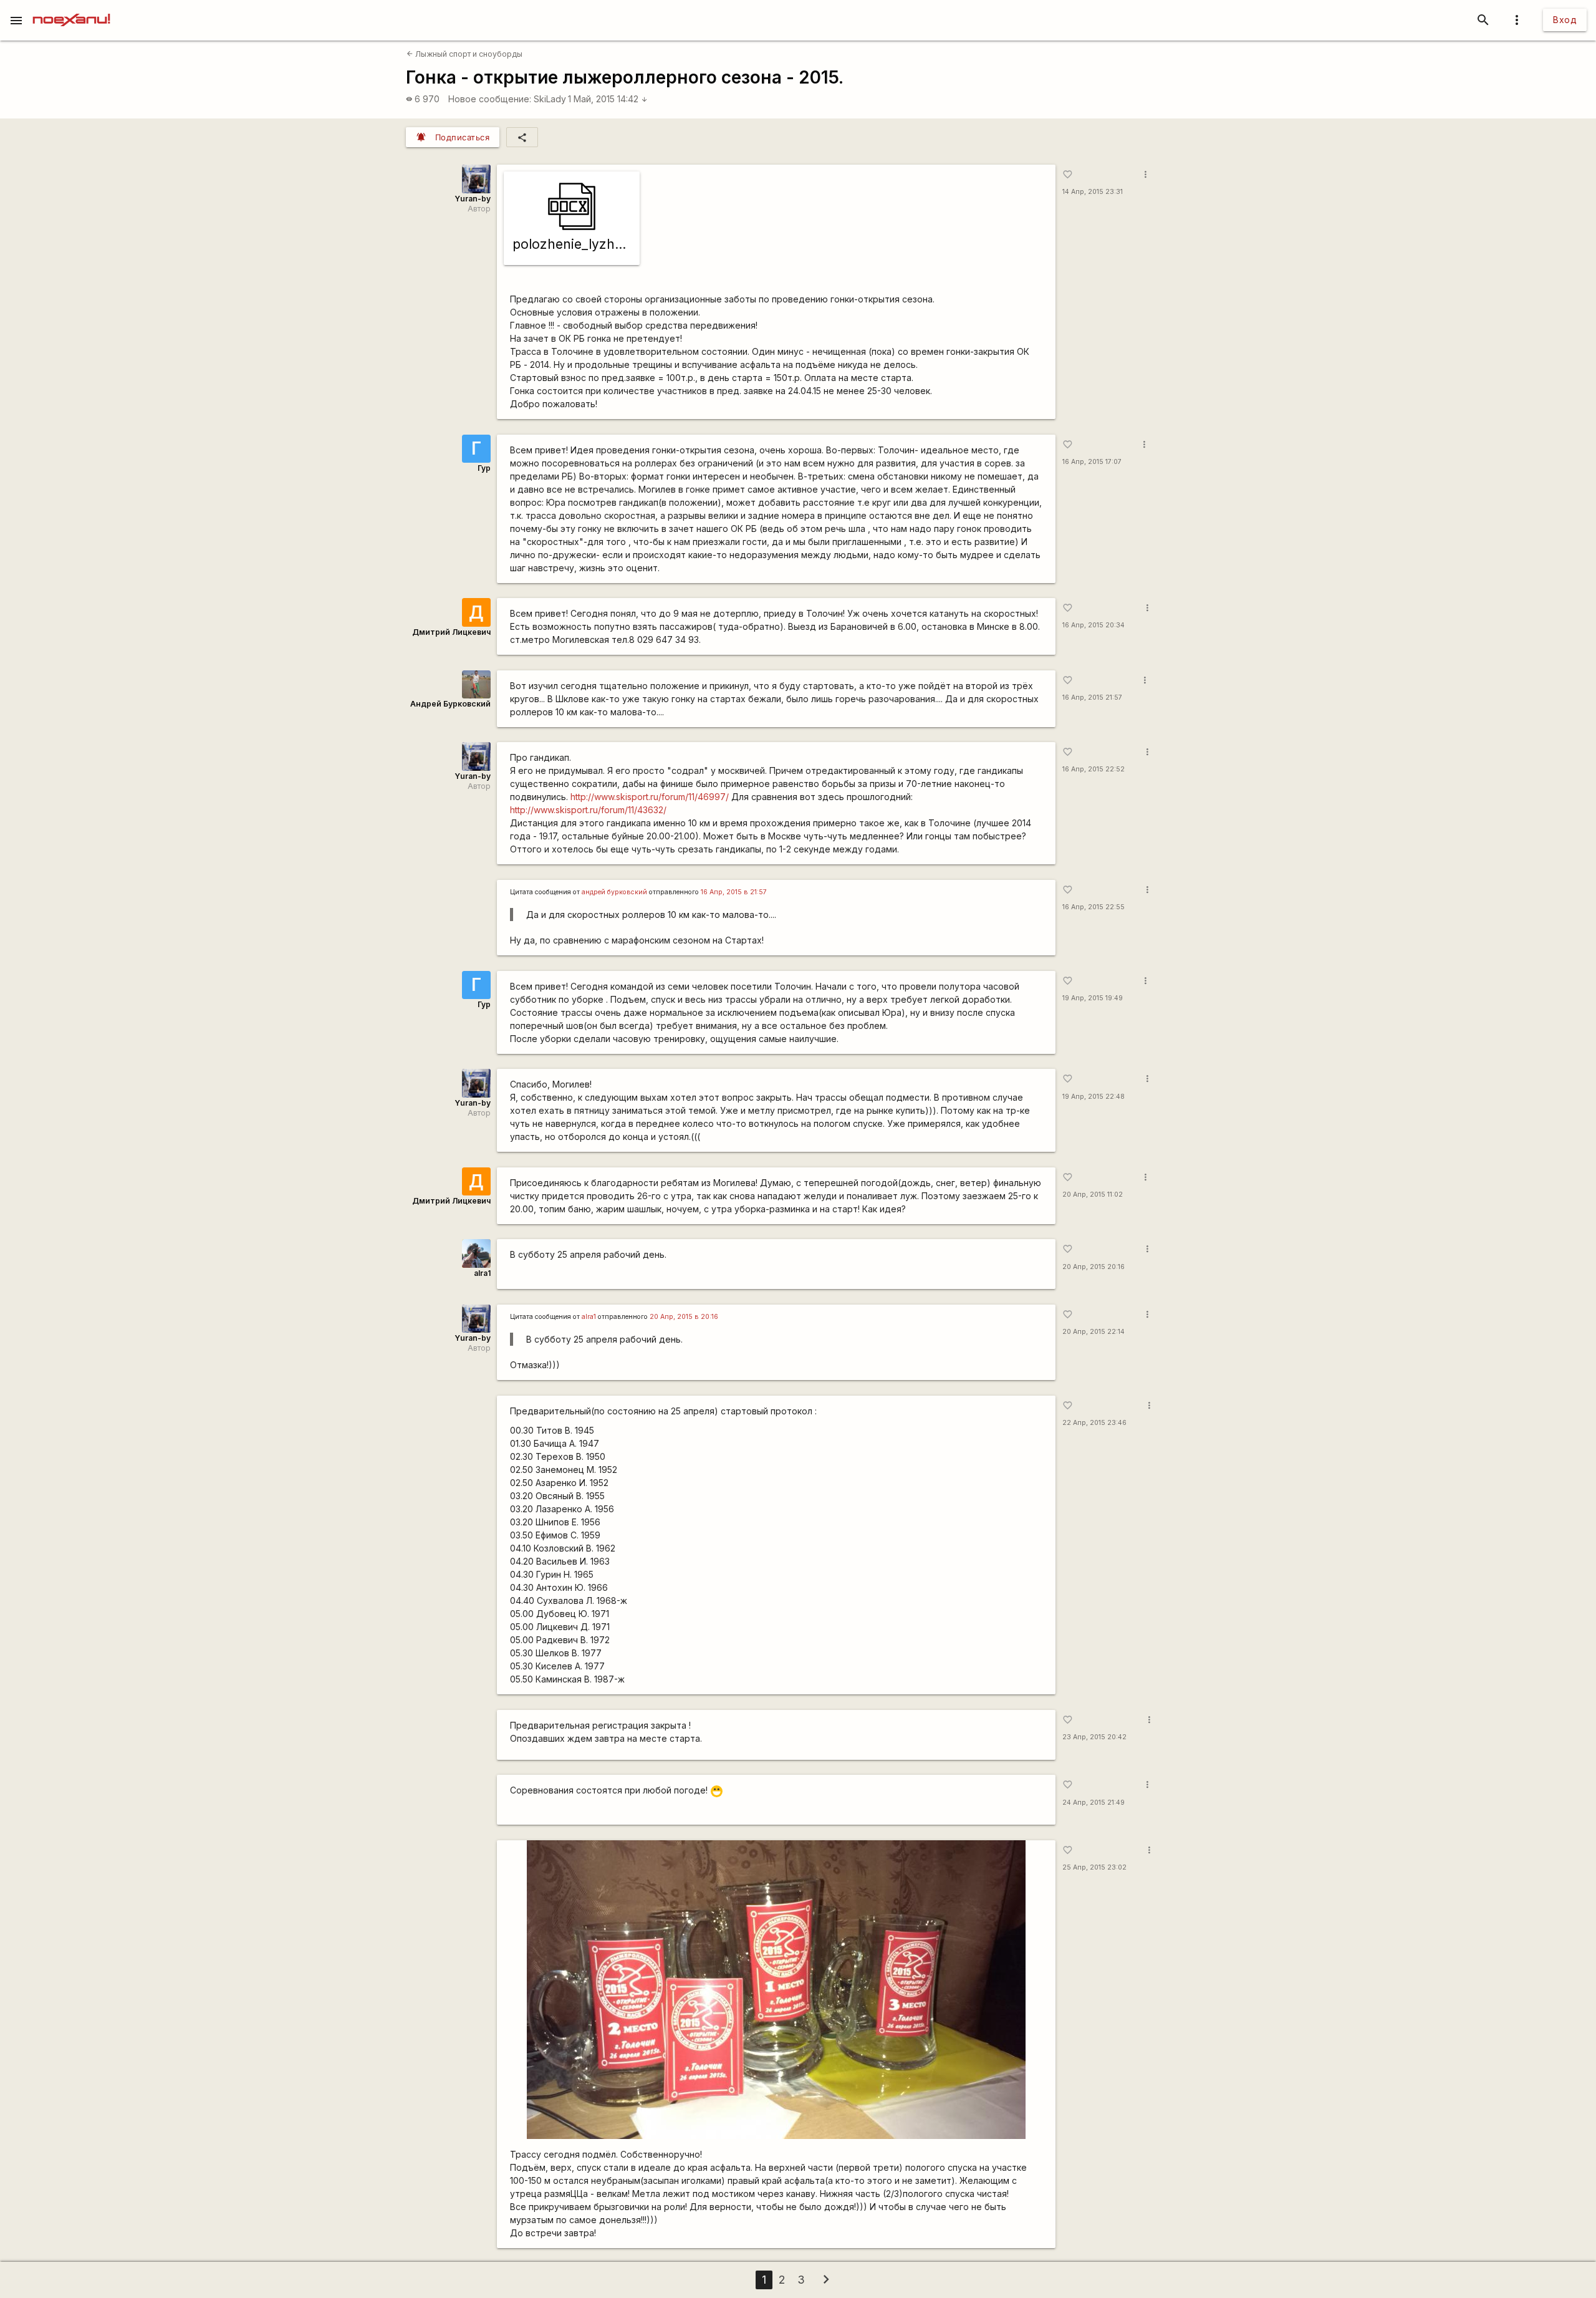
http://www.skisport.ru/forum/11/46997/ (650, 797)
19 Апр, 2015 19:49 (1093, 998)
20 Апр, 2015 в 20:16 (684, 1317)
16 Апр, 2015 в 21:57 (734, 892)
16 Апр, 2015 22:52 (1094, 769)
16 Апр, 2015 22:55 (1094, 907)
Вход (1565, 20)
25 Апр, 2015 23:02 (1094, 1867)
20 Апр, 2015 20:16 (1094, 1267)
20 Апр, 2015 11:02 (1093, 1195)
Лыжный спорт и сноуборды (464, 54)
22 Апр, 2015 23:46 (1094, 1423)
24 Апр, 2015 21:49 (1094, 1803)
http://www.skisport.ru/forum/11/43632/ (588, 810)
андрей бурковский (614, 892)
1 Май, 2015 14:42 (608, 99)
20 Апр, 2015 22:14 (1094, 1332)
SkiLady (550, 99)
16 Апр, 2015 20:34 (1094, 625)
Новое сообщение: (490, 99)
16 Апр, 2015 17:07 (1092, 462)
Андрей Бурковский (450, 704)
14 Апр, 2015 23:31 (1093, 192)
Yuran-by (473, 199)
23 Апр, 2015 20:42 (1094, 1737)
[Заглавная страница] (71, 9)
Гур (484, 468)
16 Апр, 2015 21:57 (1092, 698)
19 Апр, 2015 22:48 (1094, 1097)
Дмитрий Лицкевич (451, 632)
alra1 (482, 1273)
